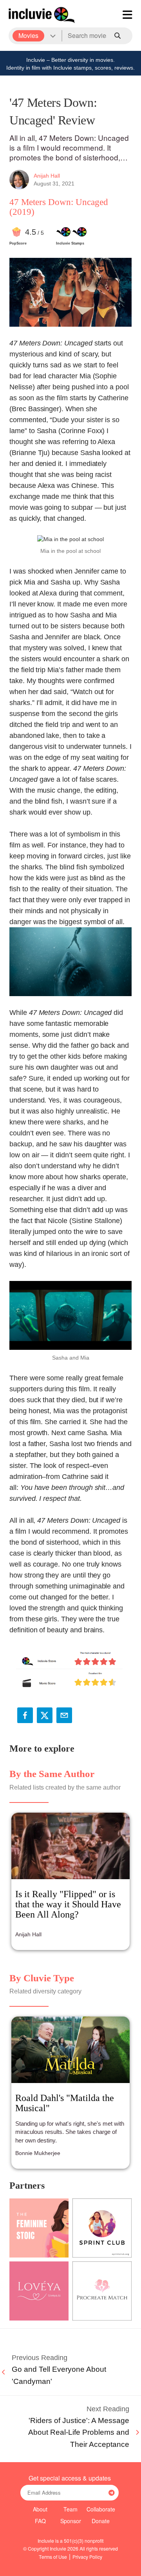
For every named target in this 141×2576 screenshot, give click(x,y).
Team (70, 2509)
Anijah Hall (47, 176)
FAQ (40, 2521)
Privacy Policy (87, 2557)
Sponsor (71, 2521)
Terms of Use (53, 2557)
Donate (101, 2521)
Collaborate (101, 2509)
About (40, 2509)
